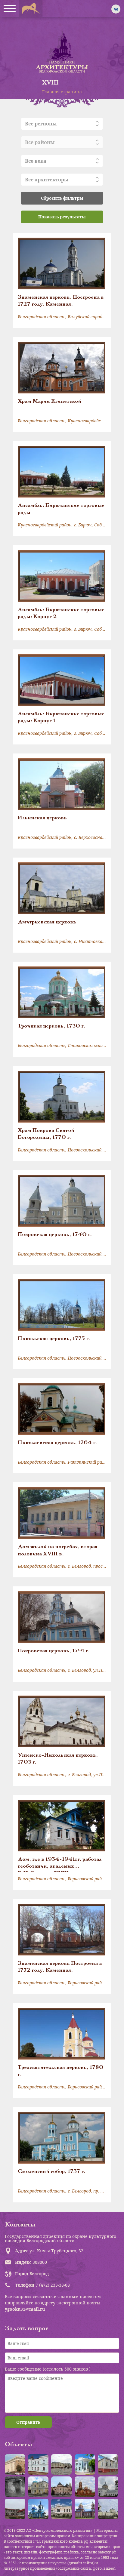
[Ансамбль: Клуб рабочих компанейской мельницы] (38, 2487)
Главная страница (62, 92)
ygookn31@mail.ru (25, 2309)
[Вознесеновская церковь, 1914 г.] (85, 2487)
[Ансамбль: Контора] (61, 2464)
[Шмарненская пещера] (15, 2487)
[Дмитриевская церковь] (108, 2509)
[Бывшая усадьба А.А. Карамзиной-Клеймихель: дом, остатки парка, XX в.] (15, 2509)
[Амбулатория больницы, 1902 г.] (38, 2464)
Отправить (28, 2422)
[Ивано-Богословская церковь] (85, 2509)
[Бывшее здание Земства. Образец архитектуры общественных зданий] (85, 2464)
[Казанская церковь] (38, 2509)
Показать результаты (62, 217)
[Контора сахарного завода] (61, 2509)
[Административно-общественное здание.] (15, 2464)
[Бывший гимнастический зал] (108, 2464)
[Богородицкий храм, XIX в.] (108, 2487)
